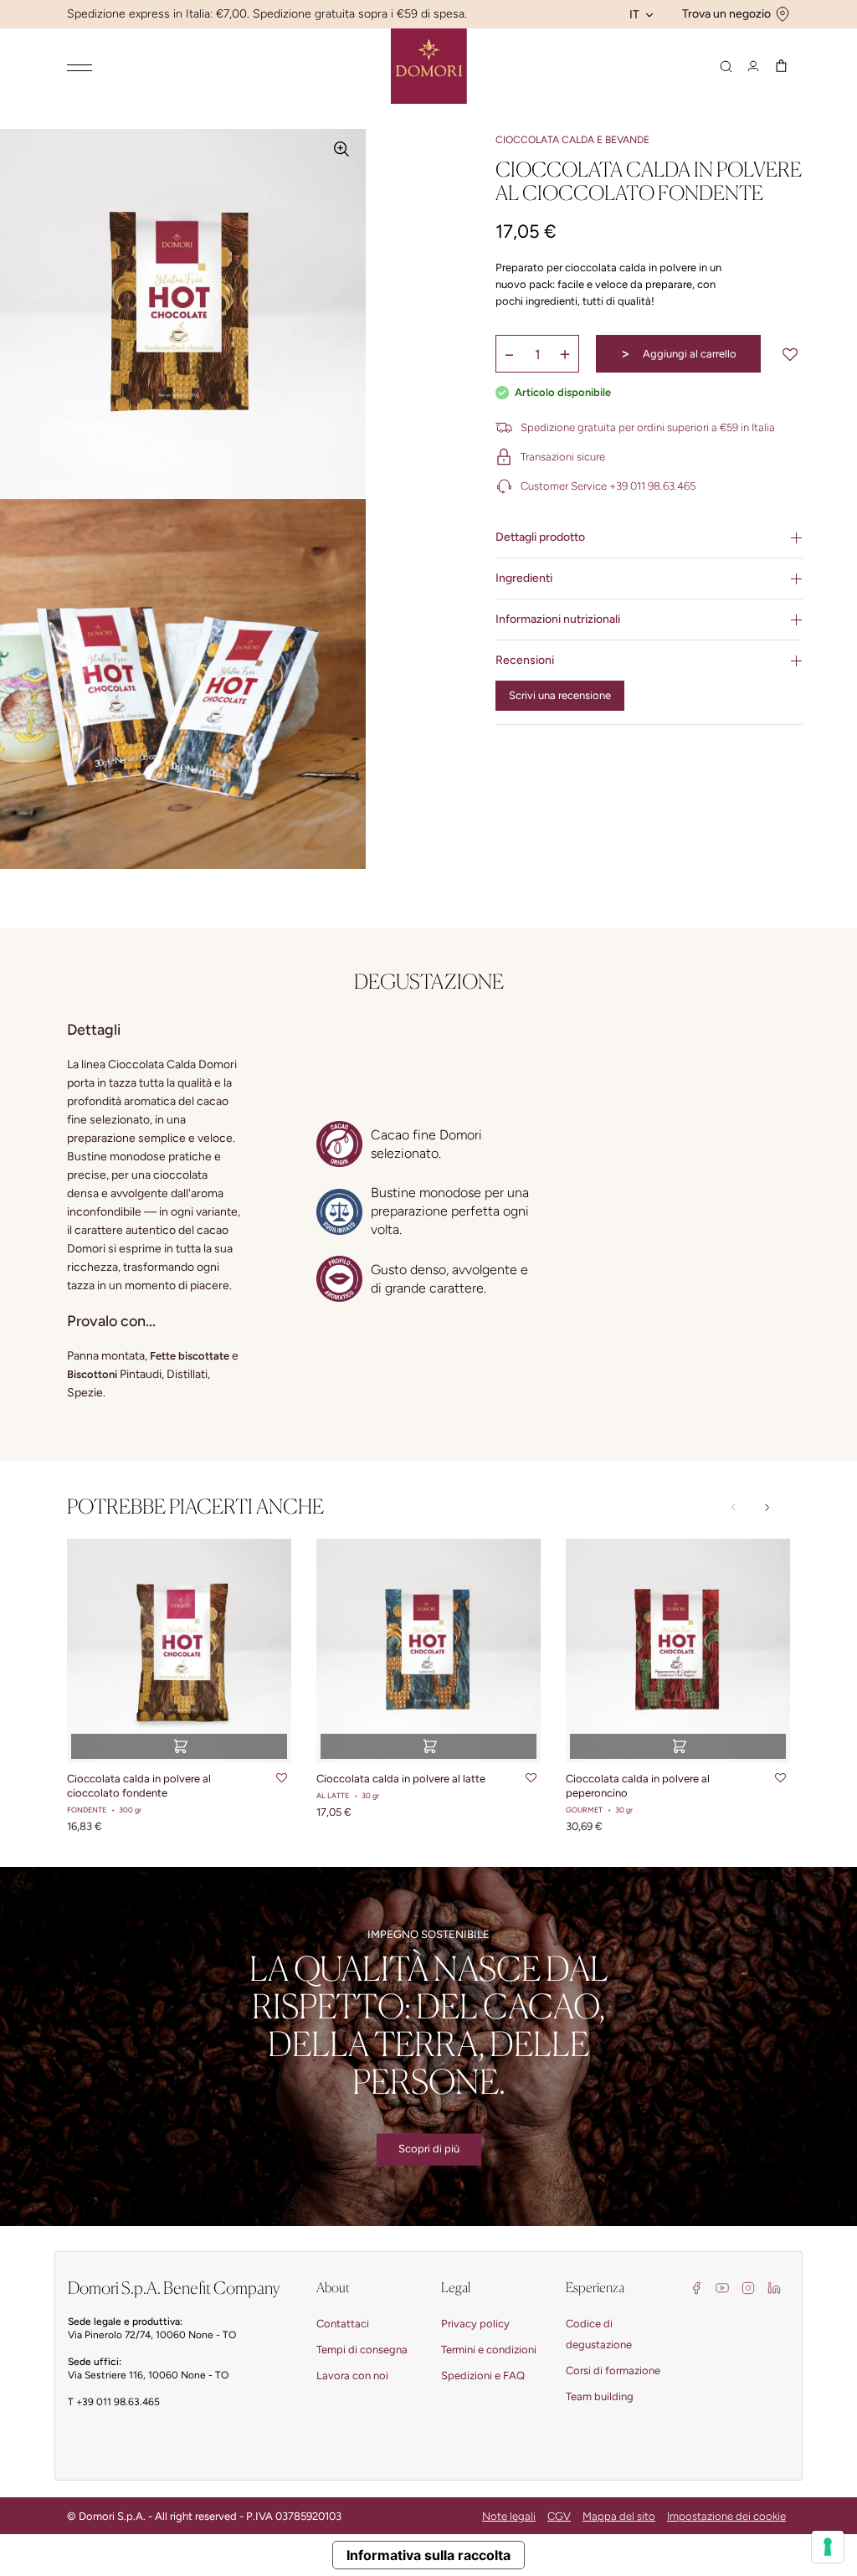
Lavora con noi (352, 2375)
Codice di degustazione (599, 2334)
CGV (559, 2516)
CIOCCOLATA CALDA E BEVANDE (572, 140)
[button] (767, 1507)
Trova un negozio (726, 14)
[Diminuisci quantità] (510, 354)
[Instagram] (748, 2287)
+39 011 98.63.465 (118, 2402)
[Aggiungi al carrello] (179, 1746)
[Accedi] (753, 66)
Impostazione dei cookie (726, 2516)
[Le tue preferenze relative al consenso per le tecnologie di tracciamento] (828, 2547)
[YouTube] (722, 2287)
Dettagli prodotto (540, 537)
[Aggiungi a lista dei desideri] (790, 354)
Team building (600, 2396)
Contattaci (343, 2324)
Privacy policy (475, 2324)
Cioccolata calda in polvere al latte (401, 1779)
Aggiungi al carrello (678, 353)
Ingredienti (524, 578)
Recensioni (525, 660)
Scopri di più (429, 2149)
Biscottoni (92, 1374)
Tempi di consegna (362, 2350)
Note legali (509, 2516)
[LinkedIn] (774, 2287)
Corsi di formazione (613, 2370)
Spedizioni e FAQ (483, 2375)
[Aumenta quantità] (565, 354)
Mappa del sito (619, 2516)
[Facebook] (696, 2287)
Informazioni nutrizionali (558, 619)
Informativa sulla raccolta (428, 2555)
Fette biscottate (190, 1356)
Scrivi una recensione (560, 695)
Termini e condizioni (489, 2350)
